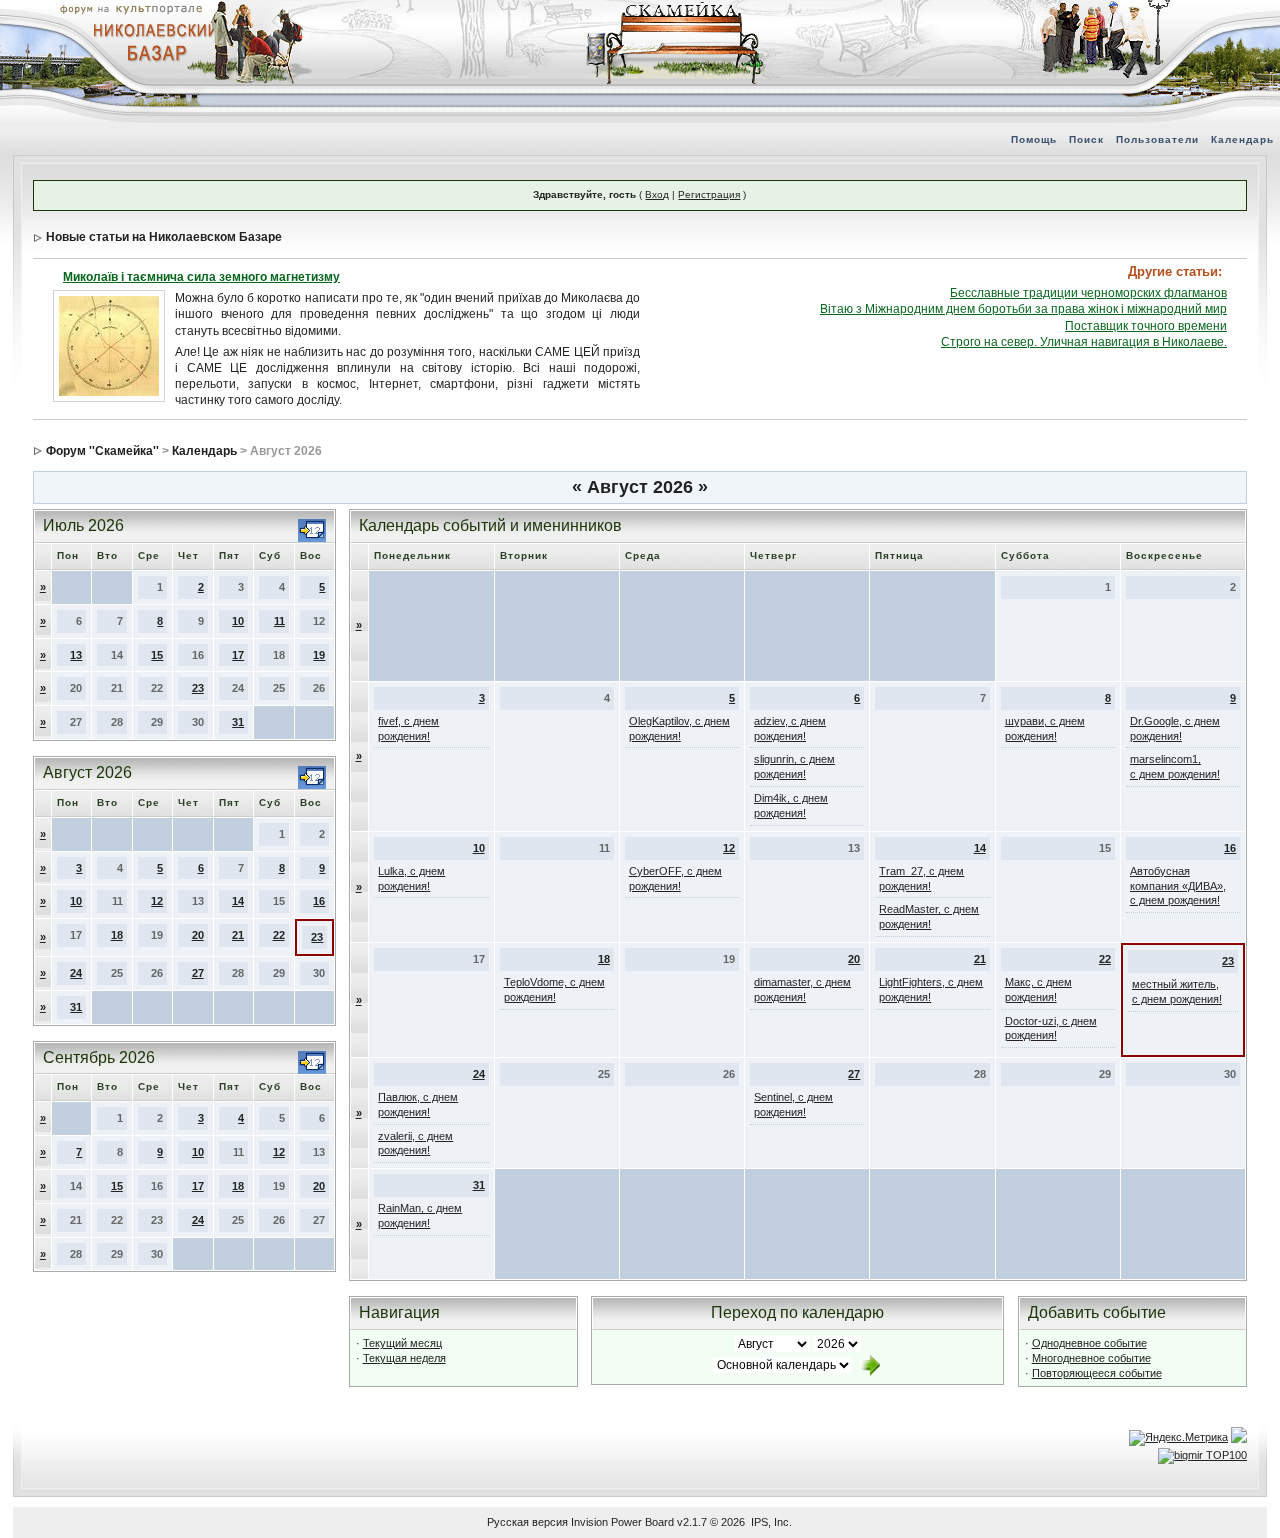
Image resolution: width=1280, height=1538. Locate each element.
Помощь (1034, 139)
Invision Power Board (622, 1522)
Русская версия (527, 1522)
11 (279, 621)
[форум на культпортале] (130, 8)
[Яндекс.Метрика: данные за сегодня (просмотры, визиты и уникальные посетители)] (1178, 1438)
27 (198, 973)
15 (157, 655)
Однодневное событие (1089, 1343)
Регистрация (709, 194)
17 (238, 655)
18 (117, 935)
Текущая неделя (404, 1358)
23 (198, 688)
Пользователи (1157, 139)
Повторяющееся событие (1097, 1373)
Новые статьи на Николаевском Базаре (164, 237)
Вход (657, 194)
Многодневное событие (1091, 1358)
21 (238, 935)
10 (238, 621)
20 (198, 935)
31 (238, 722)
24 (76, 973)
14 (238, 901)
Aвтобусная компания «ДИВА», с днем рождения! (1178, 886)
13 (76, 655)
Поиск (1086, 139)
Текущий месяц (402, 1343)
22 (279, 935)
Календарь (1242, 139)
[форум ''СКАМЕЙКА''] (676, 10)
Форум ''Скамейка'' (102, 451)
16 (319, 901)
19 (319, 655)
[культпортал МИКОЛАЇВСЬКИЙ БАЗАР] (150, 41)
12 (157, 901)
